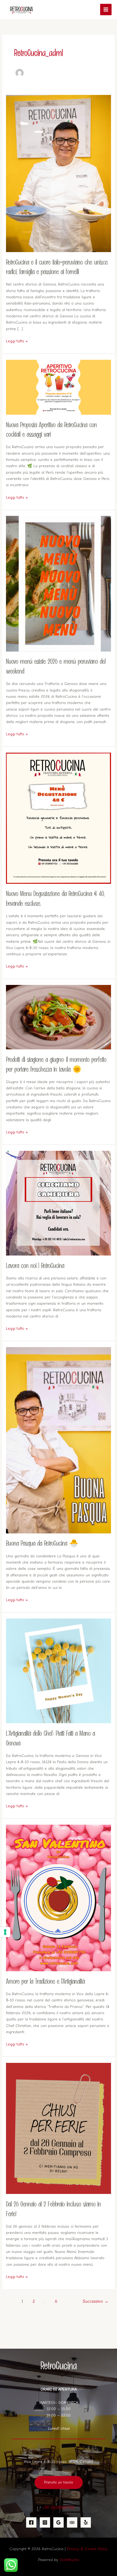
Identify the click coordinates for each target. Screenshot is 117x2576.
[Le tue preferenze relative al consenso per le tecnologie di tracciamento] (5, 1932)
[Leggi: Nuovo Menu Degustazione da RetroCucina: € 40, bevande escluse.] (58, 818)
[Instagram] (45, 2522)
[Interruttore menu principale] (106, 10)
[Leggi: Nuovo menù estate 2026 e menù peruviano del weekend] (58, 583)
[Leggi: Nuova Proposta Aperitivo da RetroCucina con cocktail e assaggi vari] (58, 387)
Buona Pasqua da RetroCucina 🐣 (42, 1544)
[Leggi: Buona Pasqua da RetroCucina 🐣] (58, 1440)
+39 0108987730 (59, 2507)
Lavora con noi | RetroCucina (35, 1266)
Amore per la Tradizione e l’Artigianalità (45, 1982)
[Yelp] (86, 2522)
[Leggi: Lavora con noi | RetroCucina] (58, 1203)
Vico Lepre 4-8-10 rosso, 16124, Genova (59, 2462)
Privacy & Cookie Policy (87, 2549)
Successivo (96, 2301)
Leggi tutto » (17, 341)
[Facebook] (31, 2522)
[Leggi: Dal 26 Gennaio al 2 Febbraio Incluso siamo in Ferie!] (58, 2128)
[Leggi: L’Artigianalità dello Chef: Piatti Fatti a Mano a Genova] (58, 1671)
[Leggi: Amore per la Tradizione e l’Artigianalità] (58, 1898)
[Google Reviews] (59, 2522)
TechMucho (69, 2560)
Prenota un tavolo (59, 2482)
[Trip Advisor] (72, 2522)
